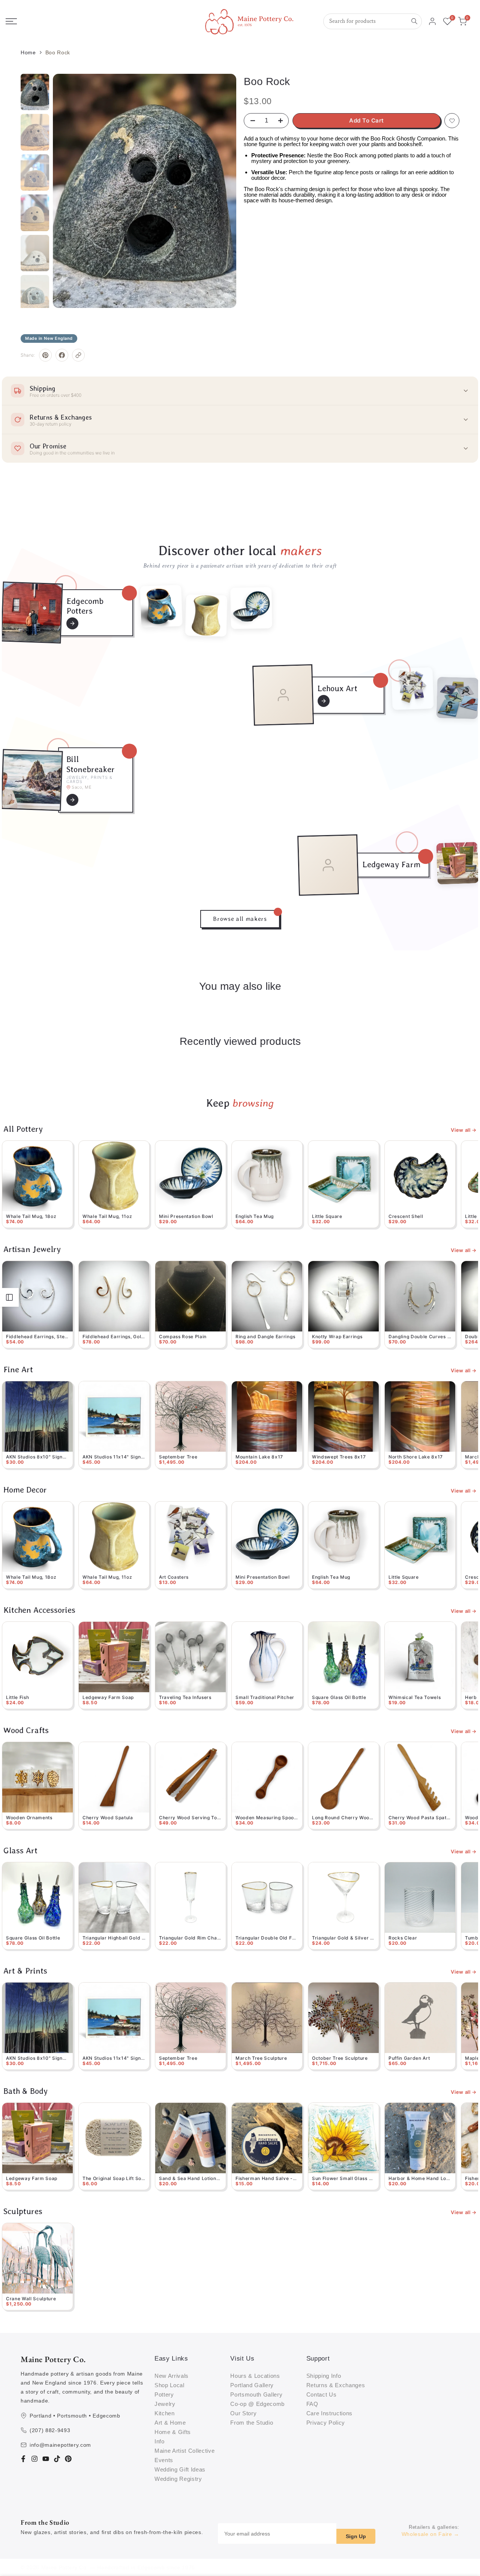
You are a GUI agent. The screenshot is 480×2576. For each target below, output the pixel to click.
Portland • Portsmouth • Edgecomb (75, 2416)
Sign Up (356, 2536)
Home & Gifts (173, 2432)
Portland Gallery (252, 2385)
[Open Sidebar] (9, 1297)
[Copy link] (78, 355)
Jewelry (165, 2404)
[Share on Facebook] (62, 355)
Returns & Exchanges (336, 2385)
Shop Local (169, 2385)
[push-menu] (11, 21)
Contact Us (322, 2394)
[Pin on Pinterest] (45, 355)
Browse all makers (240, 919)
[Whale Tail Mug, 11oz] (206, 615)
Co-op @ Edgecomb (257, 2404)
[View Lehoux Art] (324, 701)
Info (160, 2441)
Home (28, 52)
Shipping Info (324, 2376)
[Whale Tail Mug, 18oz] (161, 606)
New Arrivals (172, 2376)
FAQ (312, 2404)
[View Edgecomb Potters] (72, 623)
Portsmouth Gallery (256, 2394)
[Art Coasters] (412, 689)
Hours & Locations (255, 2376)
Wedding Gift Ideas (180, 2469)
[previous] (70, 191)
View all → (464, 1130)
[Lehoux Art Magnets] (458, 698)
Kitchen (165, 2413)
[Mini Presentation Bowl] (251, 608)
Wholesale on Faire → (431, 2534)
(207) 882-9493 (50, 2430)
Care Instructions (329, 2413)
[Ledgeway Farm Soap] (457, 863)
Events (164, 2460)
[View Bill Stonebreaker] (72, 800)
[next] (219, 191)
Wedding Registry (178, 2479)
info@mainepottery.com (60, 2445)
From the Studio (252, 2423)
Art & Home (170, 2423)
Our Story (243, 2413)
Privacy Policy (326, 2423)
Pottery (164, 2394)
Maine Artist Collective (185, 2451)
